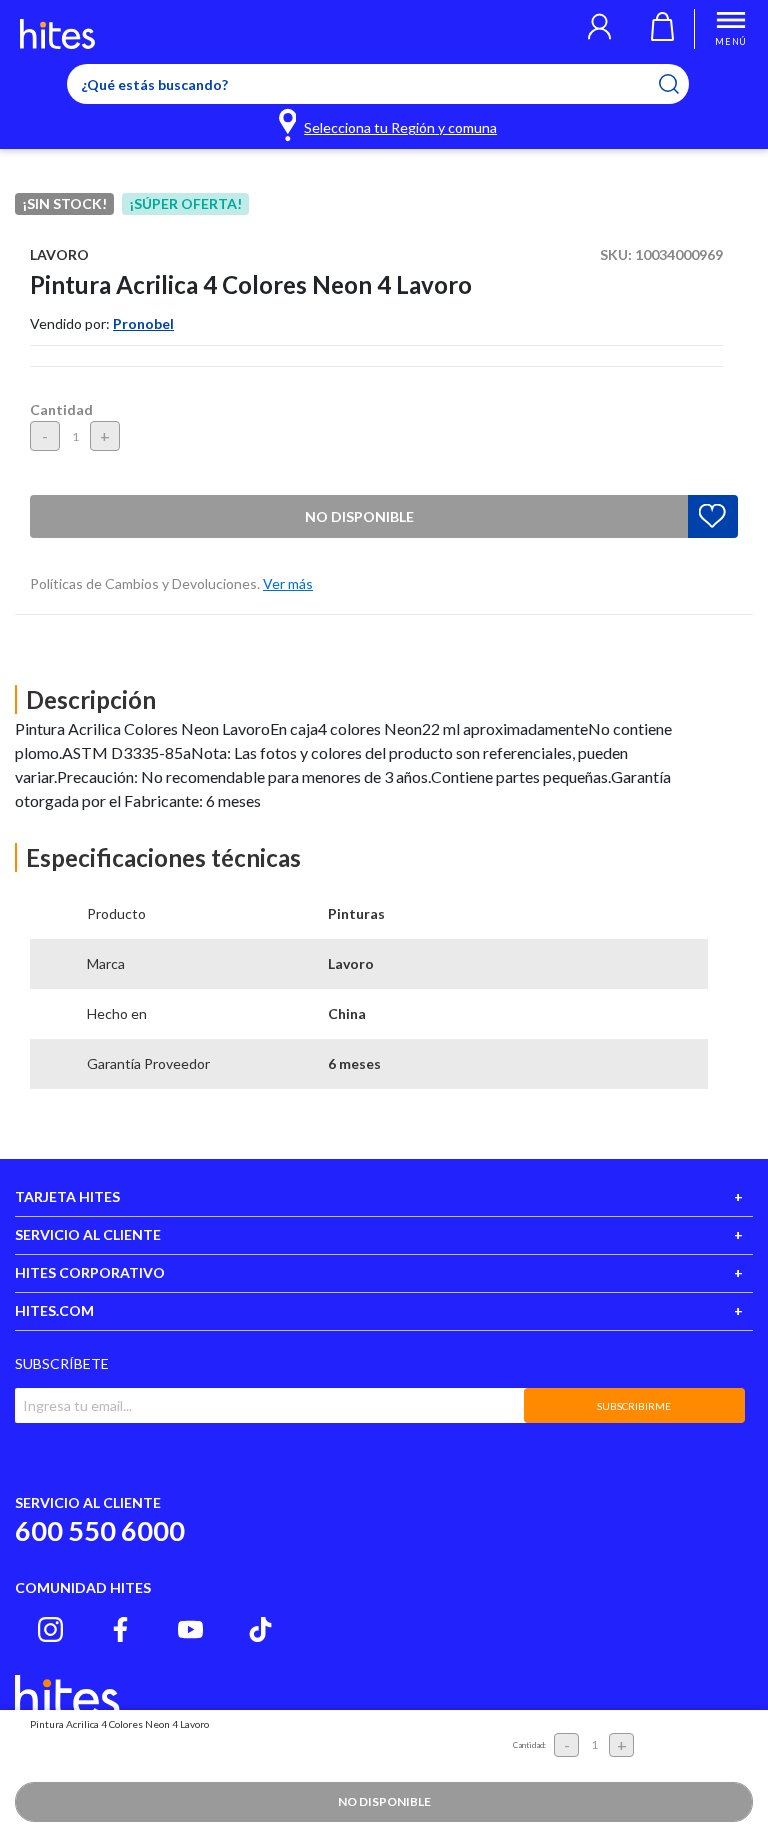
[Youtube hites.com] (190, 1629)
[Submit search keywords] (681, 84)
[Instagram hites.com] (50, 1629)
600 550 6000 (100, 1530)
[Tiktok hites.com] (260, 1629)
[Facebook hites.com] (120, 1629)
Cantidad (61, 409)
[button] (599, 29)
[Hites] (57, 34)
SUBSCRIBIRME (634, 1406)
